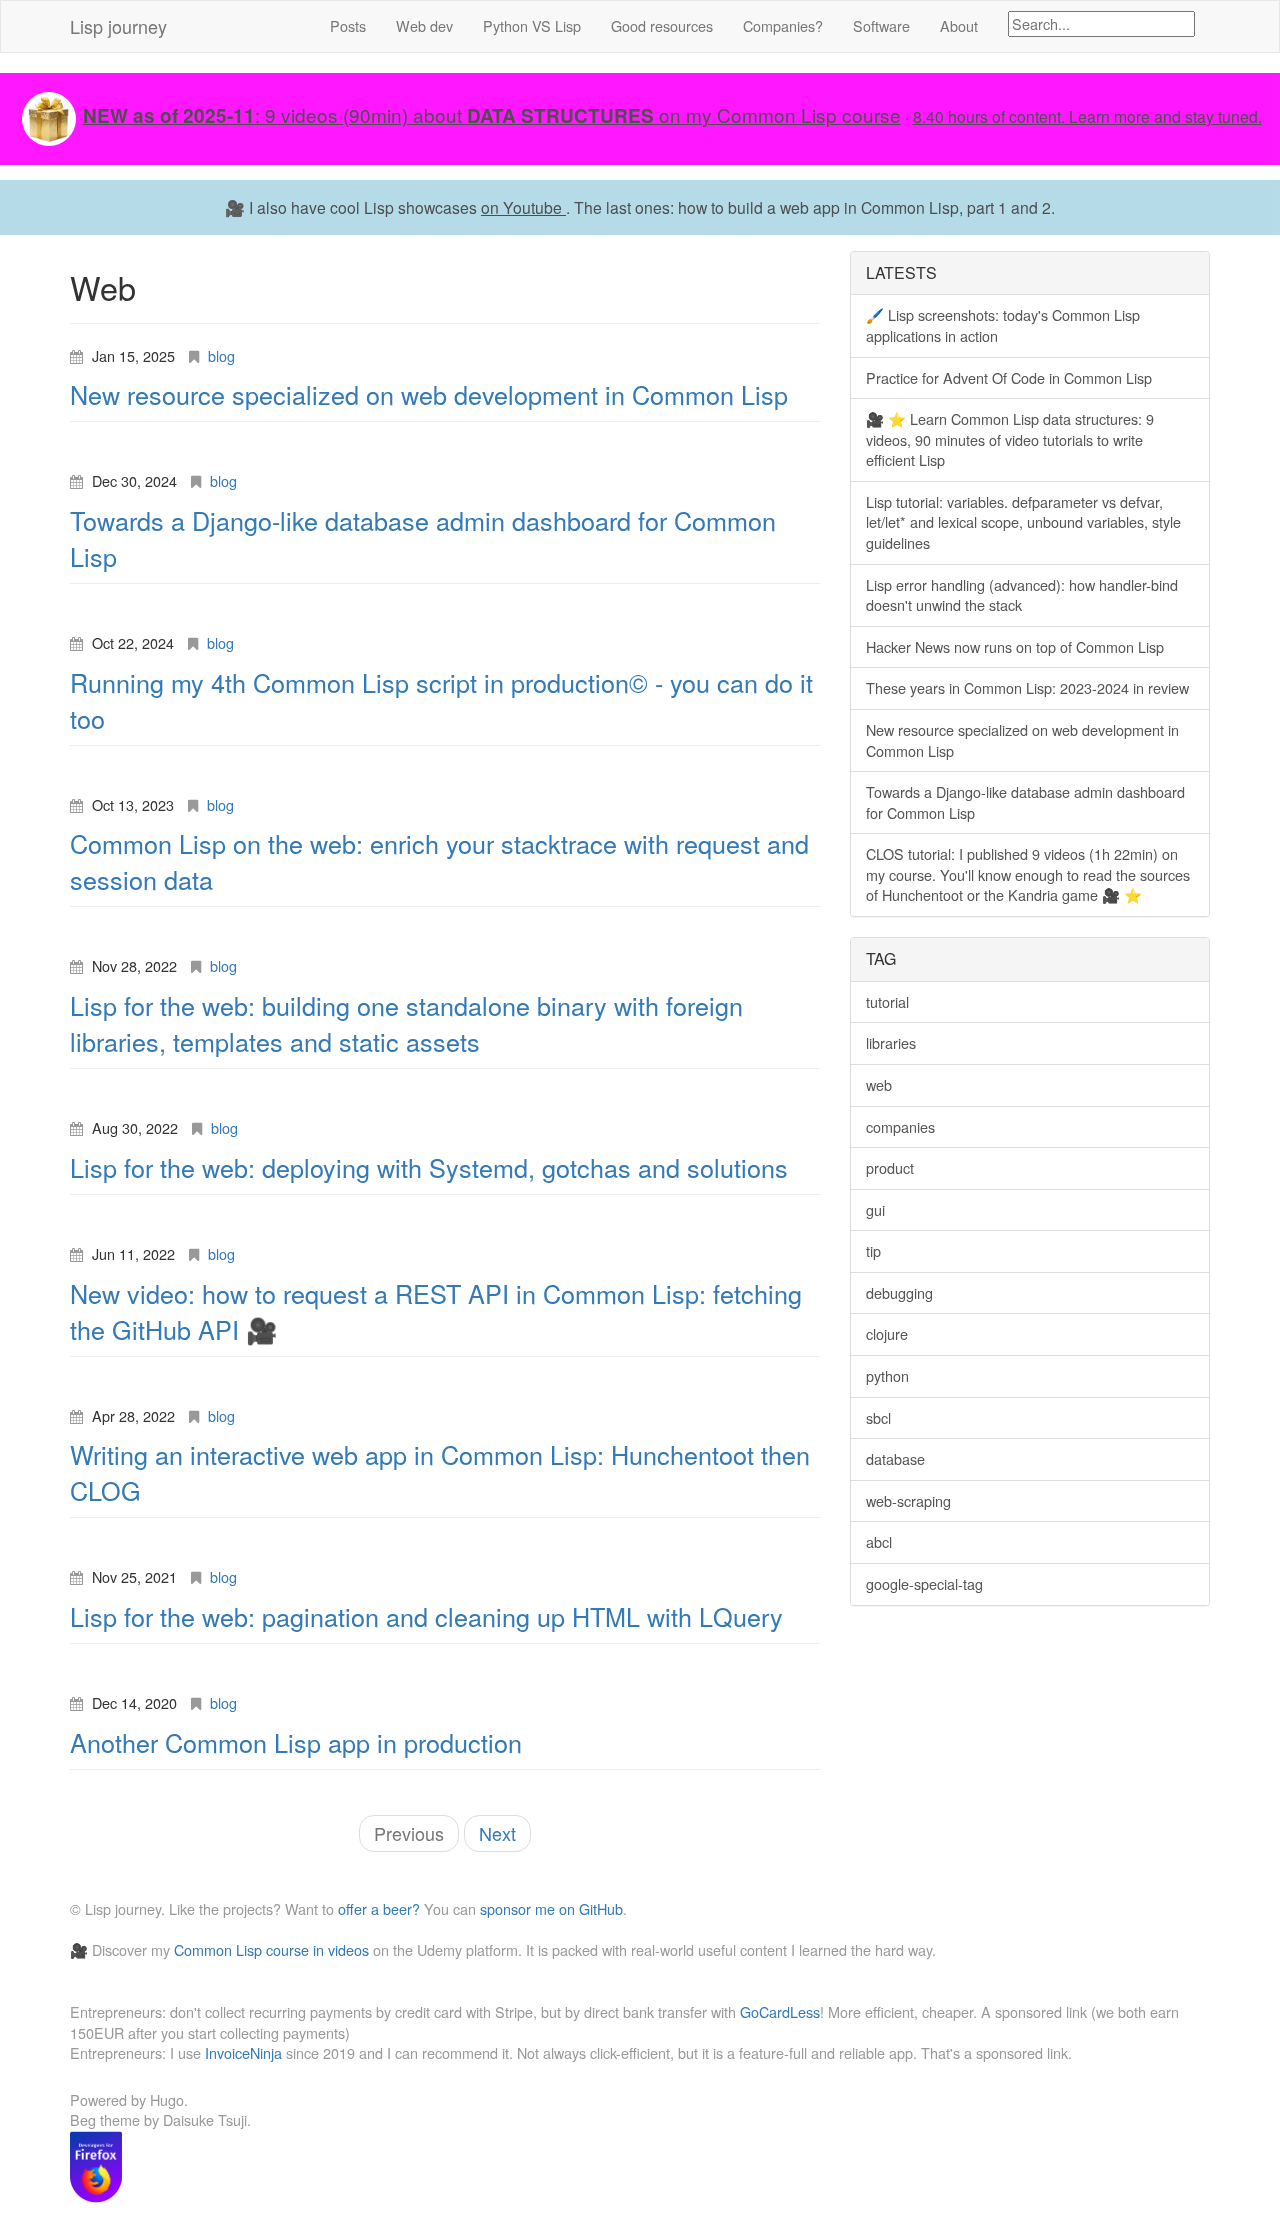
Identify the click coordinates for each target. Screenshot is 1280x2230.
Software (881, 25)
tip (873, 1250)
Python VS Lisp (532, 25)
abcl (879, 1541)
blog (221, 355)
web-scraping (908, 1500)
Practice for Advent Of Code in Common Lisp (1009, 377)
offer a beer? (379, 1908)
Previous (409, 1833)
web (879, 1084)
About (959, 25)
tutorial (887, 1001)
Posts (348, 25)
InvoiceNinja (243, 2052)
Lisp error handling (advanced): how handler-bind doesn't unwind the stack (1022, 595)
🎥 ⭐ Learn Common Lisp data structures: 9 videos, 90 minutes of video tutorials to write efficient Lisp (1010, 439)
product (890, 1167)
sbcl (878, 1417)
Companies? (783, 25)
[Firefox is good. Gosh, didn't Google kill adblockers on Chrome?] (96, 2163)
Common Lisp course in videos (271, 1949)
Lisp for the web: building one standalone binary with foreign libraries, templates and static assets (406, 1023)
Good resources (662, 25)
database (895, 1458)
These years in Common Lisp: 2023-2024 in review (1027, 687)
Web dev (424, 25)
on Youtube (523, 207)
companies (900, 1126)
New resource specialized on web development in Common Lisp (429, 394)
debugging (899, 1292)
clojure (887, 1333)
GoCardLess (780, 2011)
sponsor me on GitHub (551, 1908)
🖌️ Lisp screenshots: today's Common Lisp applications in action (1003, 325)
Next (497, 1833)
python (887, 1375)
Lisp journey (118, 26)
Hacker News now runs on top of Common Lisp (1015, 646)
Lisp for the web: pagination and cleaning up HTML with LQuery (426, 1616)
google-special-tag (924, 1583)
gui (875, 1209)
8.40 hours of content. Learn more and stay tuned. (1087, 116)
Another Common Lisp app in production (296, 1742)
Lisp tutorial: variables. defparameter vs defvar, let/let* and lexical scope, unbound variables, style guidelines (1023, 522)
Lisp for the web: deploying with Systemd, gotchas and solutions (429, 1167)
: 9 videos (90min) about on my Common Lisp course (492, 114)
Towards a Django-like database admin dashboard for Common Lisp (1025, 802)
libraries (891, 1042)
